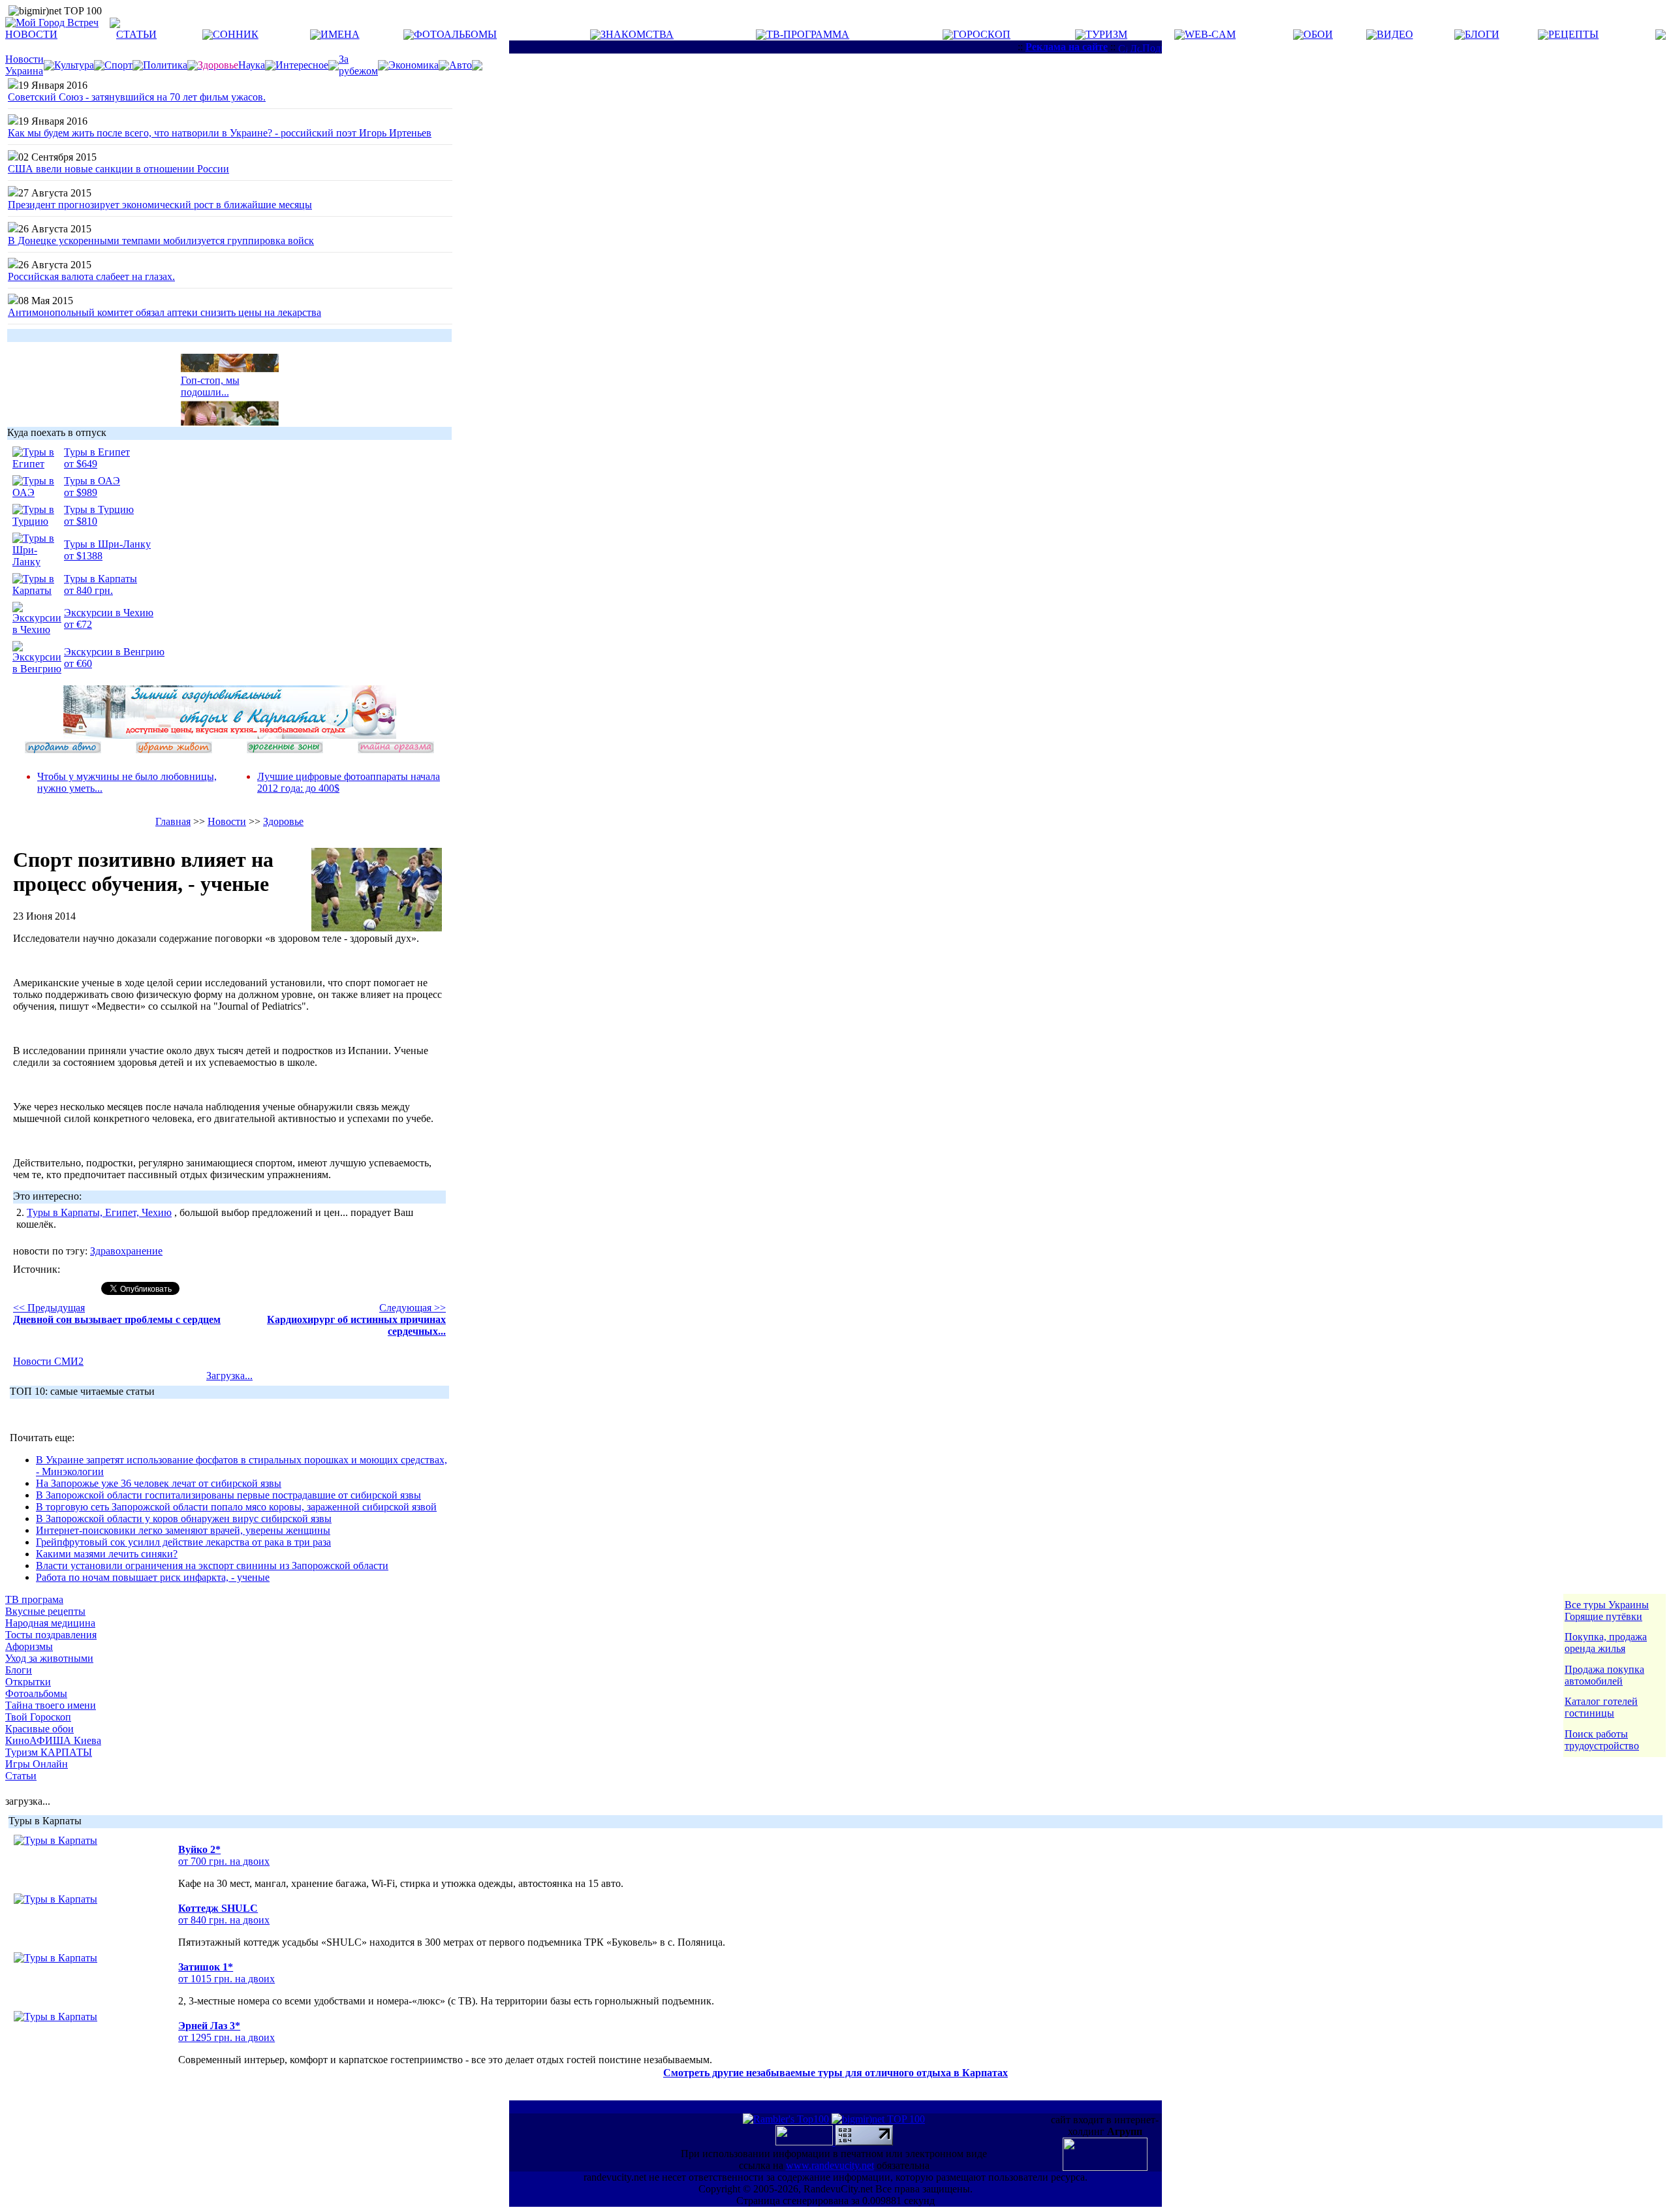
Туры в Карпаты (101, 579)
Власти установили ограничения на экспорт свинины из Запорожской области (212, 1566)
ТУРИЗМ (1106, 34)
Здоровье (283, 821)
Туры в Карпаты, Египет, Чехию (99, 1212)
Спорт (118, 65)
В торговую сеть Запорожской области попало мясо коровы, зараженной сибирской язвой (236, 1507)
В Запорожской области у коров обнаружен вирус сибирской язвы (184, 1519)
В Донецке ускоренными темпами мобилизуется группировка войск (161, 241)
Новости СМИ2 (48, 1361)
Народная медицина (50, 1623)
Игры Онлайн (37, 1764)
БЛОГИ (1482, 34)
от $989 (81, 492)
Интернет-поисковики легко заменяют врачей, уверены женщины (183, 1530)
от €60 (78, 663)
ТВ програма (34, 1599)
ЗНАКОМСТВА (637, 34)
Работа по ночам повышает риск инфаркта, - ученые (153, 1577)
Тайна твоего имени (51, 1705)
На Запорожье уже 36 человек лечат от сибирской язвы (159, 1483)
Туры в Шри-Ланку (107, 544)
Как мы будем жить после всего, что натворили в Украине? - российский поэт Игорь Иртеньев (220, 133)
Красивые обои (39, 1729)
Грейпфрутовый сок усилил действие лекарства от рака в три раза (183, 1542)
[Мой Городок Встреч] (230, 735)
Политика (165, 65)
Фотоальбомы (36, 1693)
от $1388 (83, 556)
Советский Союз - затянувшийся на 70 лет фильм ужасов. (137, 97)
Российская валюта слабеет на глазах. (91, 276)
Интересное (302, 65)
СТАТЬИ (136, 34)
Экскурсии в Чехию (109, 613)
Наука (252, 65)
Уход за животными (49, 1658)
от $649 (81, 464)
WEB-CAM (1210, 34)
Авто (461, 65)
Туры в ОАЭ (92, 481)
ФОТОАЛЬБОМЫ (455, 34)
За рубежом (358, 65)
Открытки (28, 1682)
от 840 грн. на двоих (224, 1920)
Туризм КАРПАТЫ (49, 1752)
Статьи (21, 1776)
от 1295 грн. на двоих (226, 2037)
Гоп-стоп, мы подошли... (210, 378)
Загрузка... (229, 1376)
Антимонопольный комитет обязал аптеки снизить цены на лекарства (164, 312)
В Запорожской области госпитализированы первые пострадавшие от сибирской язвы (228, 1495)
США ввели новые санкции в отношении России (118, 169)
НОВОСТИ (31, 34)
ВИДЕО (1395, 34)
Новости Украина (24, 65)
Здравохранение (126, 1251)
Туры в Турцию (99, 509)
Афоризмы (29, 1646)
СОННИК (236, 34)
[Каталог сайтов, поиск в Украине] (805, 2142)
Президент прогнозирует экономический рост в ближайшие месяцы (160, 205)
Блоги (19, 1670)
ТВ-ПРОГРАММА (808, 34)
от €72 (78, 624)
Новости (227, 821)
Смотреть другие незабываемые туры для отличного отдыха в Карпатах (835, 2073)
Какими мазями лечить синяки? (107, 1554)
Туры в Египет (97, 452)
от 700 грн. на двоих (224, 1861)
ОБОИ (1318, 34)
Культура (74, 65)
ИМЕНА (340, 34)
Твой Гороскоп (38, 1717)
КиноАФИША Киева (53, 1740)
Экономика (414, 65)
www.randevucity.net (830, 2165)
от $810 (81, 521)
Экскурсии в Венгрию (114, 652)
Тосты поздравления (51, 1635)
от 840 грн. (88, 590)
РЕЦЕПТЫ (1573, 34)
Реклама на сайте (1067, 47)
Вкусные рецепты (45, 1611)
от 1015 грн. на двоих (226, 1979)
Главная (173, 821)
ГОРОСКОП (982, 34)
